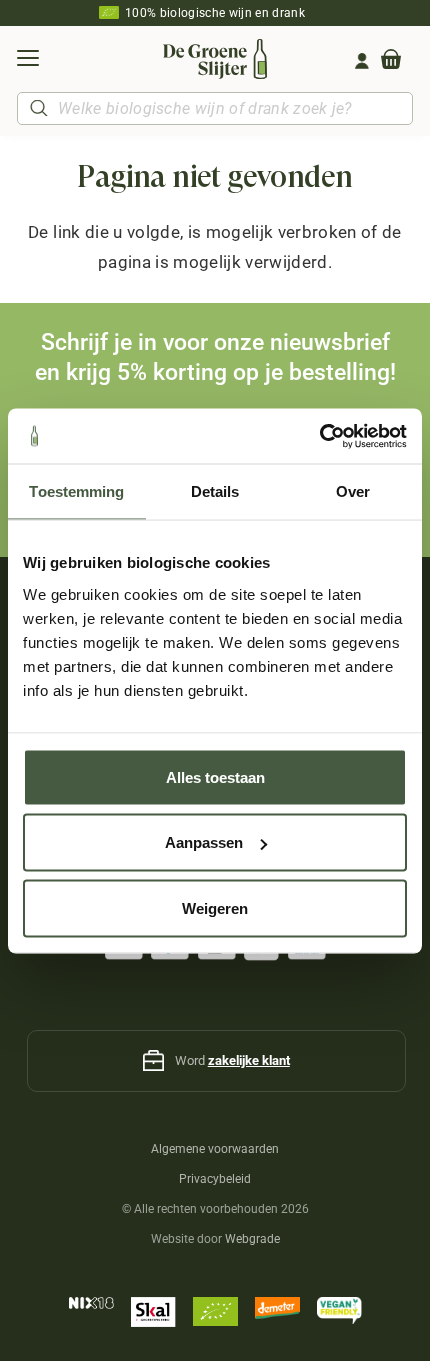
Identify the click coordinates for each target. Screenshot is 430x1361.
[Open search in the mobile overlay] (215, 108)
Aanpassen (204, 842)
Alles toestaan (215, 776)
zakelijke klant (249, 1060)
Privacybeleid (215, 1179)
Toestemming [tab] (76, 491)
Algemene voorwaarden (215, 1149)
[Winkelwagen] (391, 61)
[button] (27, 61)
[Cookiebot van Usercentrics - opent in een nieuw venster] (319, 436)
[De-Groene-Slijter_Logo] (214, 59)
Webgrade (252, 1239)
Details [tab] (215, 491)
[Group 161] (362, 61)
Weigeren (215, 907)
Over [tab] (353, 491)
